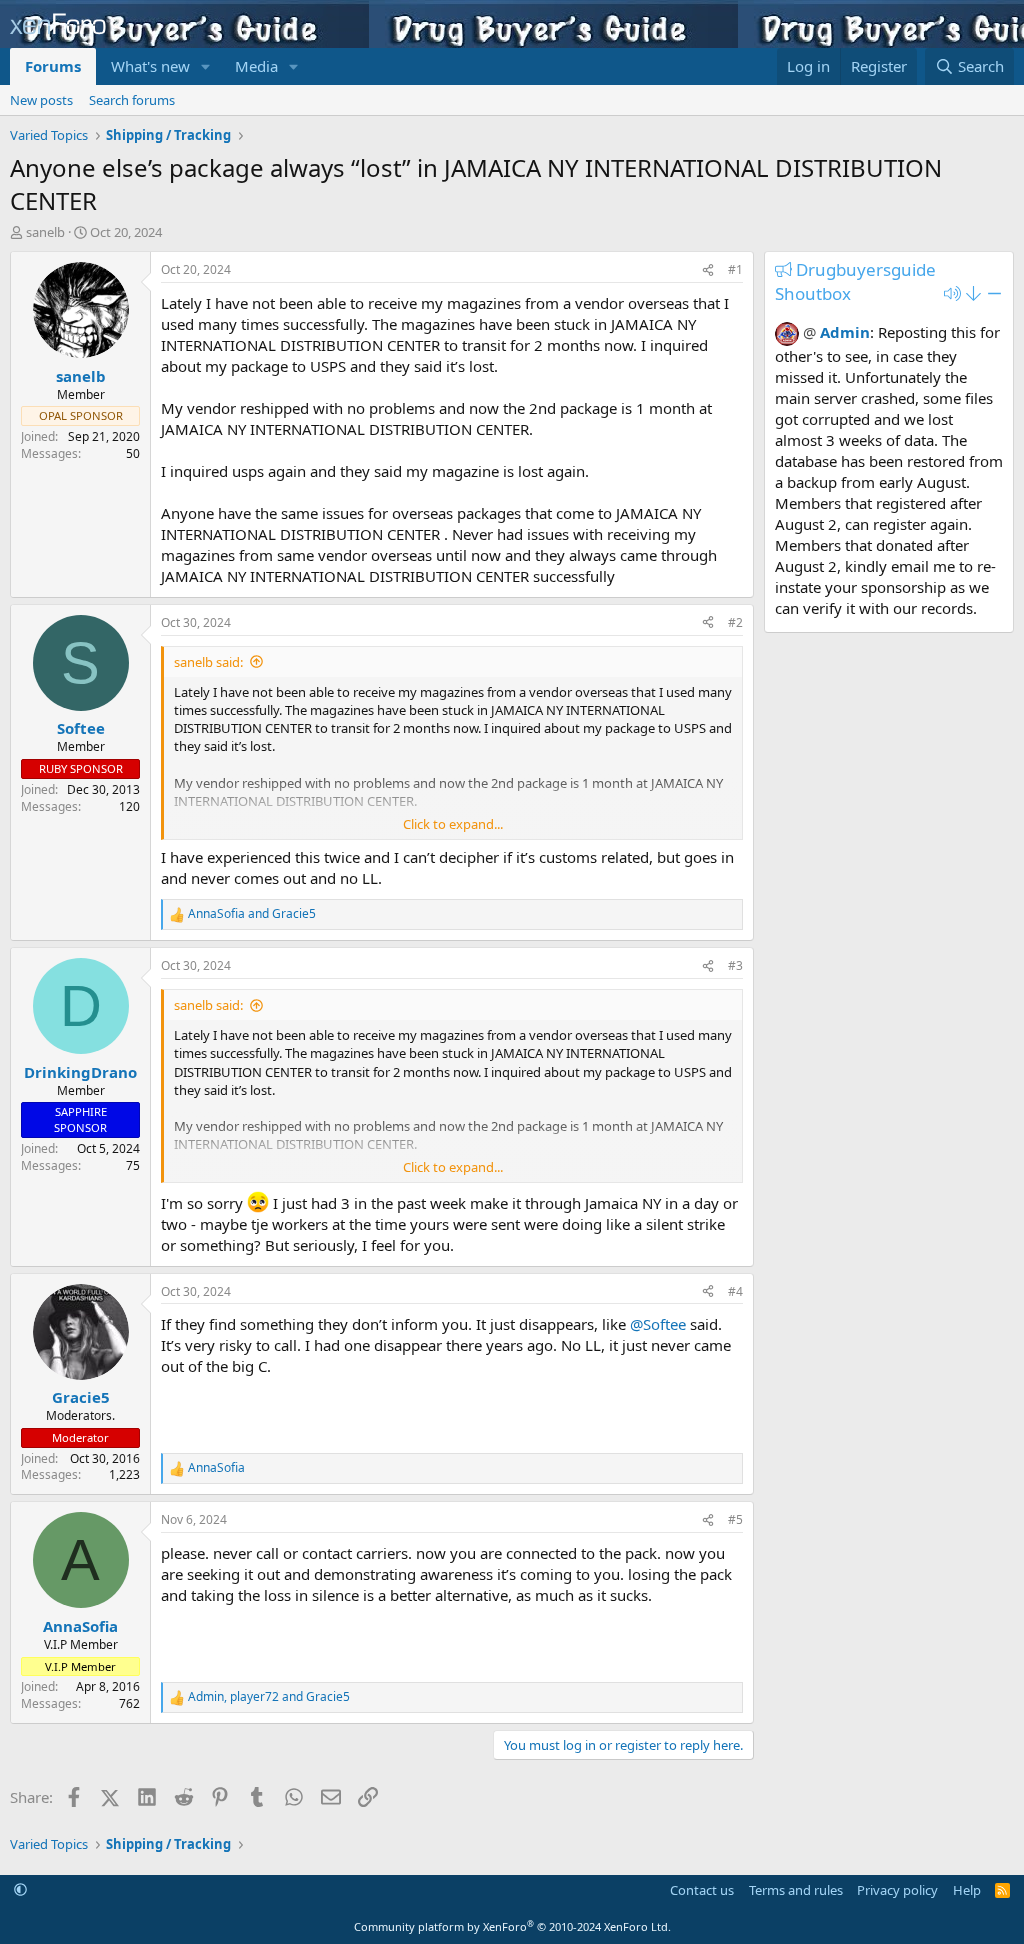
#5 (735, 1519)
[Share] (708, 270)
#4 (735, 1291)
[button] (206, 66)
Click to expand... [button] (453, 824)
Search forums (132, 100)
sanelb (45, 232)
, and (269, 1697)
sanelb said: (208, 662)
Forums (53, 66)
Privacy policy (897, 1890)
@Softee (658, 1324)
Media (256, 66)
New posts (41, 100)
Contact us (702, 1890)
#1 (735, 269)
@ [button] (809, 332)
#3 (735, 965)
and (252, 914)
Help (967, 1890)
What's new (150, 66)
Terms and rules (796, 1890)
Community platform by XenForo (512, 1926)
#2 (735, 622)
